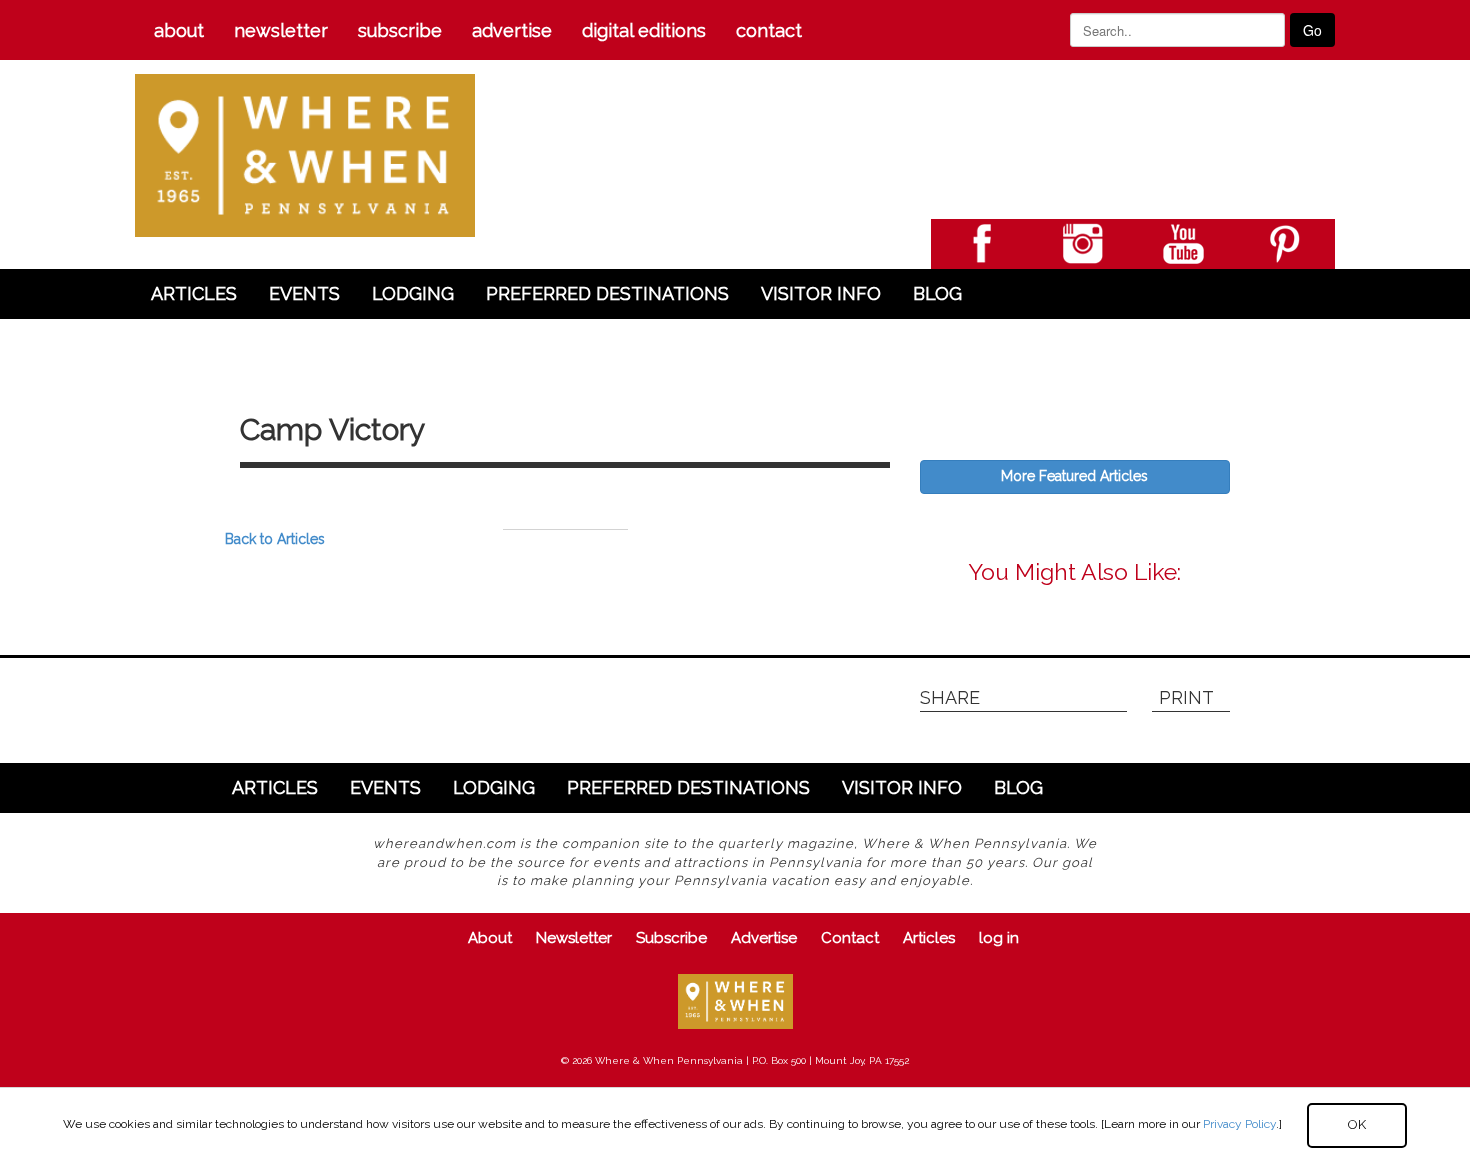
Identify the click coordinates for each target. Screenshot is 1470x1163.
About (179, 30)
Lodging (413, 293)
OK (1357, 1124)
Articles (194, 293)
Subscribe (400, 30)
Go (1312, 30)
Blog (937, 293)
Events (304, 293)
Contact (769, 30)
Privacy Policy (1239, 1124)
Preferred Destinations (607, 293)
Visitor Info (821, 293)
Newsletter (281, 30)
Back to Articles (275, 539)
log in (999, 938)
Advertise (512, 30)
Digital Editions (644, 30)
